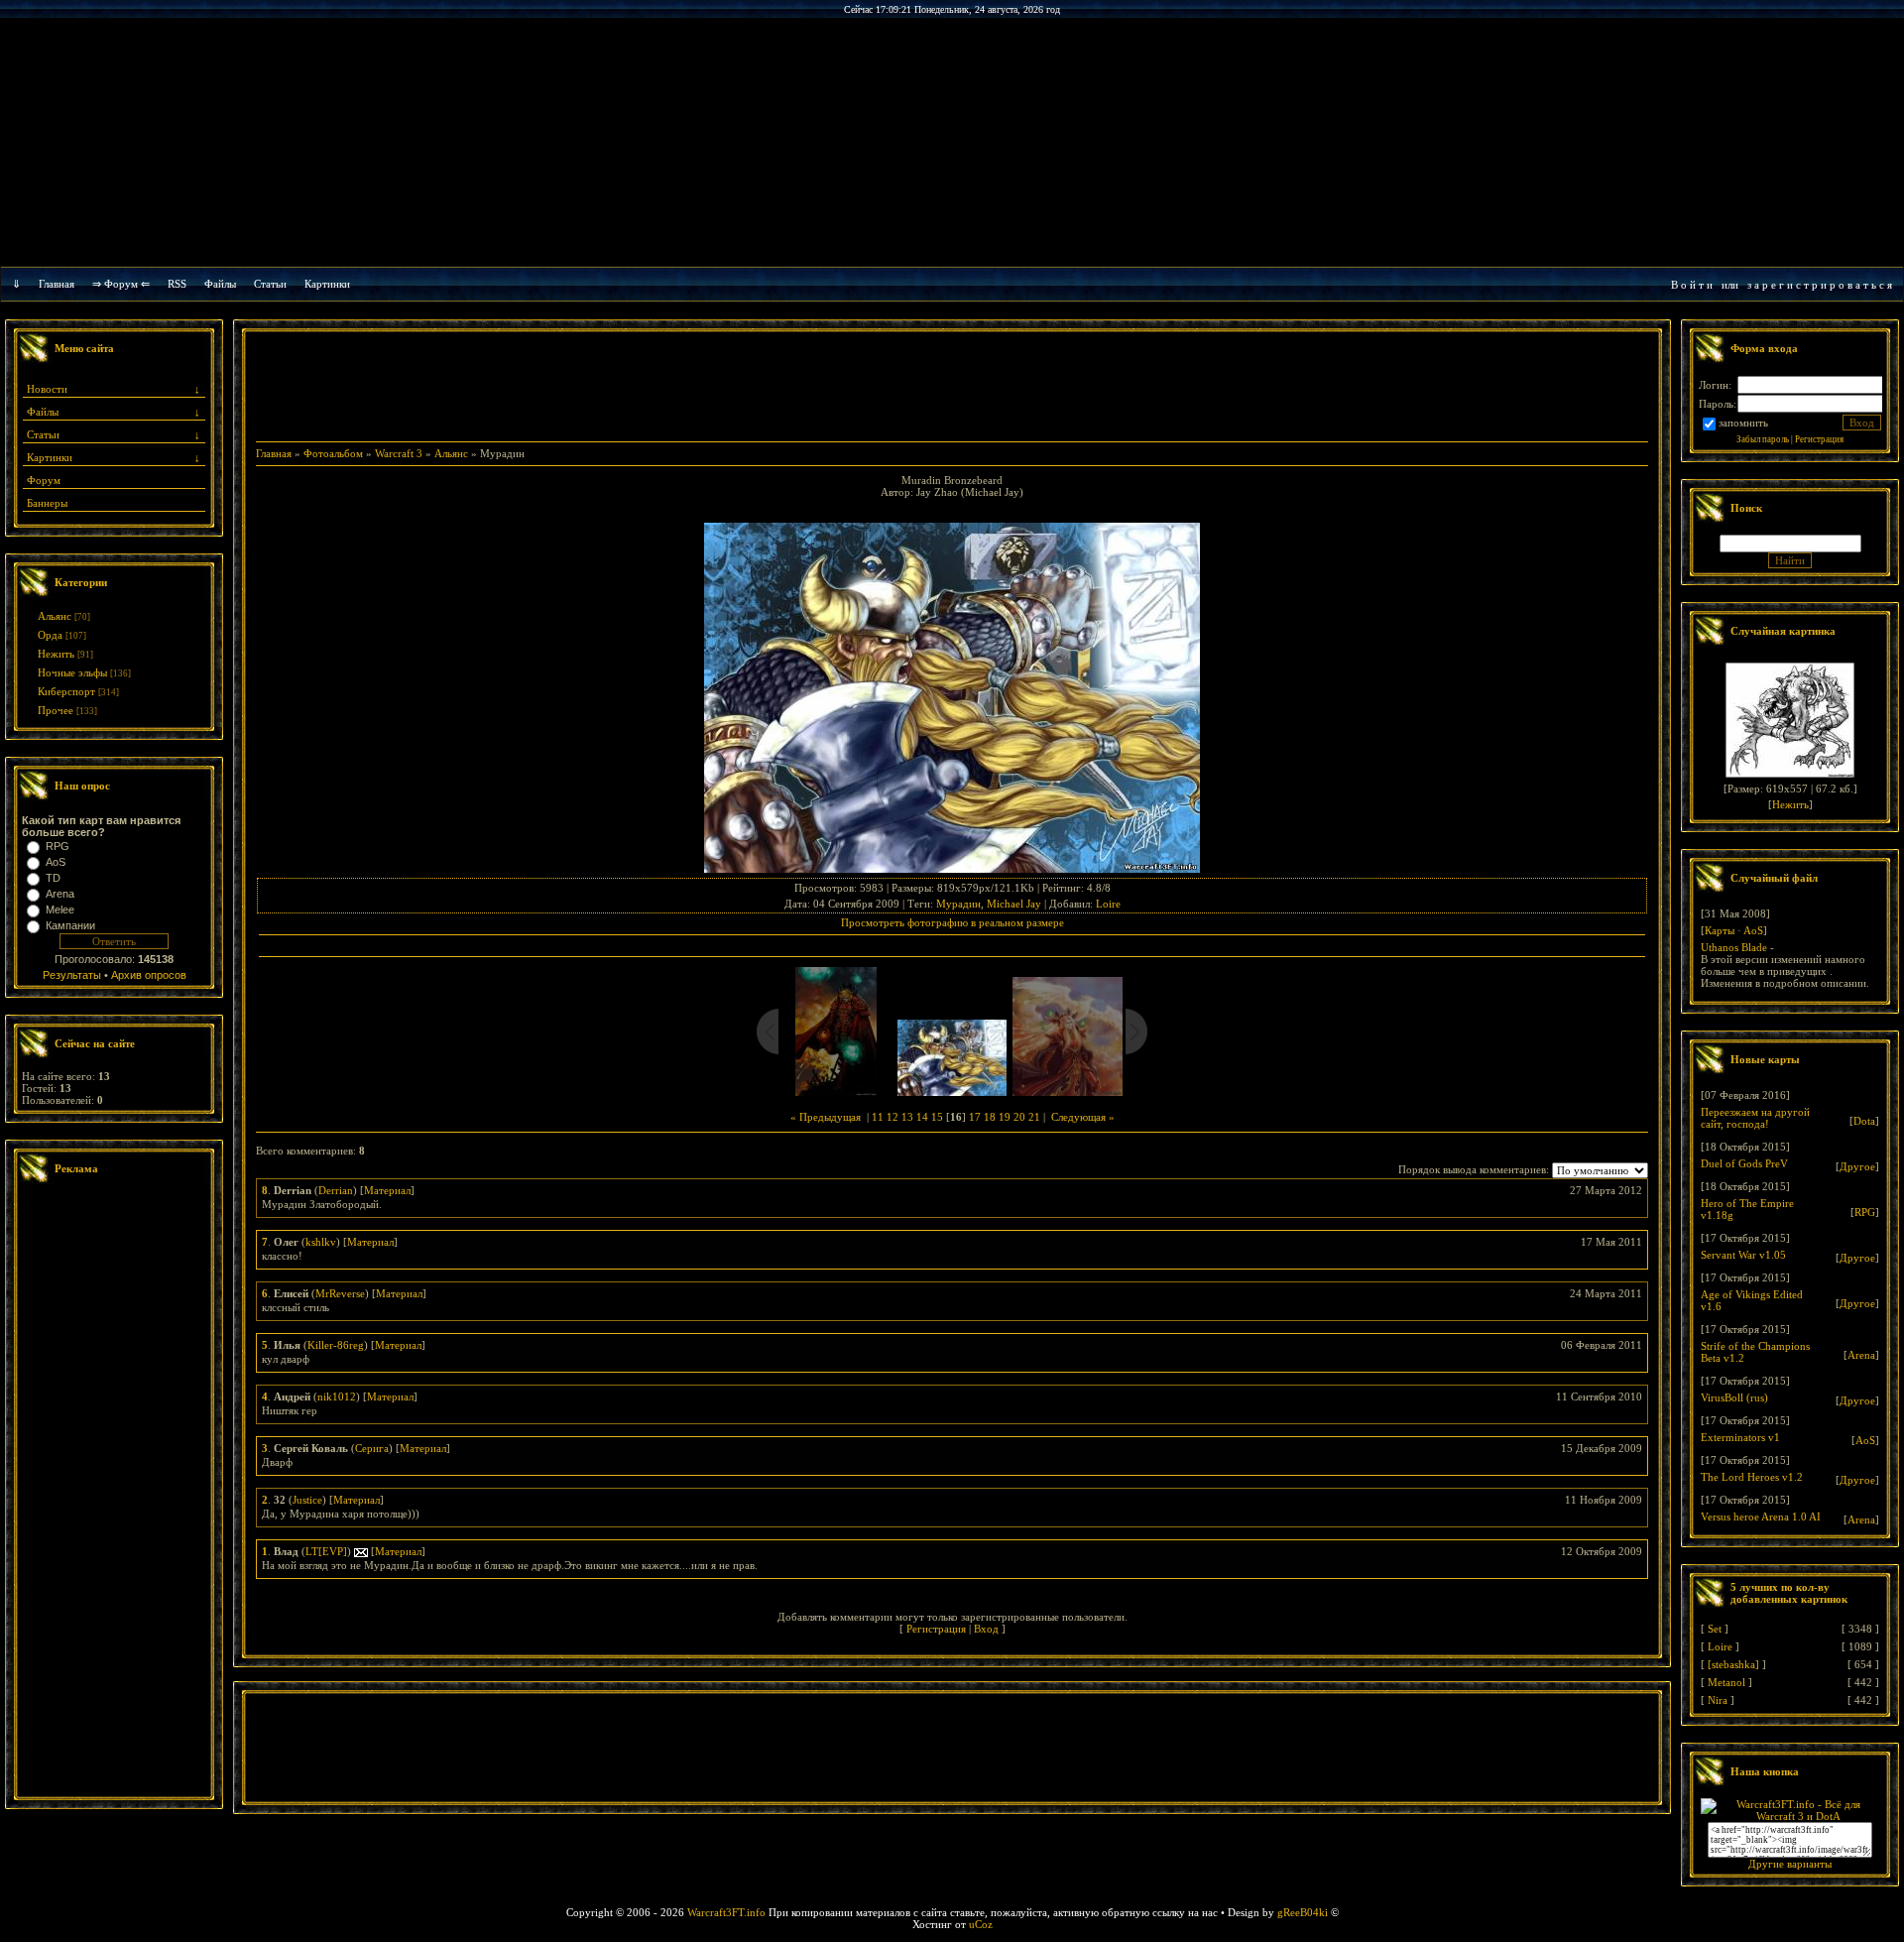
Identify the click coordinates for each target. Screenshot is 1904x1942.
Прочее (56, 710)
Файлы (220, 284)
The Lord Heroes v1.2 (1752, 1477)
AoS (56, 862)
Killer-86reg (336, 1345)
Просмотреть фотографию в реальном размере (952, 922)
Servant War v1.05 (1743, 1255)
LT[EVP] (326, 1551)
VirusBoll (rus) (1734, 1397)
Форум (44, 480)
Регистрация (936, 1629)
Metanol (1726, 1682)
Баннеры (47, 503)
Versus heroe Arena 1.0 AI (1761, 1517)
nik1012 (337, 1396)
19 (1005, 1117)
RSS (177, 284)
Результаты (72, 975)
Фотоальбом (333, 453)
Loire (1108, 904)
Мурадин (958, 904)
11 (878, 1117)
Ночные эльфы (72, 672)
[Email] (361, 1551)
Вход (986, 1629)
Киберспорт (66, 691)
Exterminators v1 (1740, 1437)
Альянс (55, 616)
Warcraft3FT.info (726, 1912)
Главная (57, 284)
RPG (58, 846)
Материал (387, 1190)
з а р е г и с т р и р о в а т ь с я (1820, 285)
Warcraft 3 (399, 453)
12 (892, 1117)
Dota (1864, 1121)
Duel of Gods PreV (1744, 1163)
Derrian (336, 1190)
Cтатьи (270, 284)
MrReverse (340, 1293)
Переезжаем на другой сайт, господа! (1755, 1118)
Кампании (70, 925)
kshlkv (321, 1242)
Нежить (56, 654)
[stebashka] (1733, 1664)
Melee (60, 910)
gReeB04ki (1303, 1912)
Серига (372, 1448)
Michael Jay (1014, 904)
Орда (50, 635)
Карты (1720, 930)
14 (922, 1117)
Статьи (43, 434)
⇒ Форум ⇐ (121, 284)
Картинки (327, 284)
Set (1715, 1629)
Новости (47, 389)
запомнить (1743, 423)
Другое (1857, 1166)
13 (907, 1117)
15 (937, 1117)
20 (1019, 1117)
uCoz (981, 1924)
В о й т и (1692, 285)
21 (1034, 1117)
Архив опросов (149, 975)
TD (53, 878)
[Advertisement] (114, 1493)
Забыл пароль (1763, 439)
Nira (1718, 1700)
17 (975, 1117)
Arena (60, 894)
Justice (307, 1500)
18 (990, 1117)
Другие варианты (1790, 1864)
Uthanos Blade (1734, 947)
